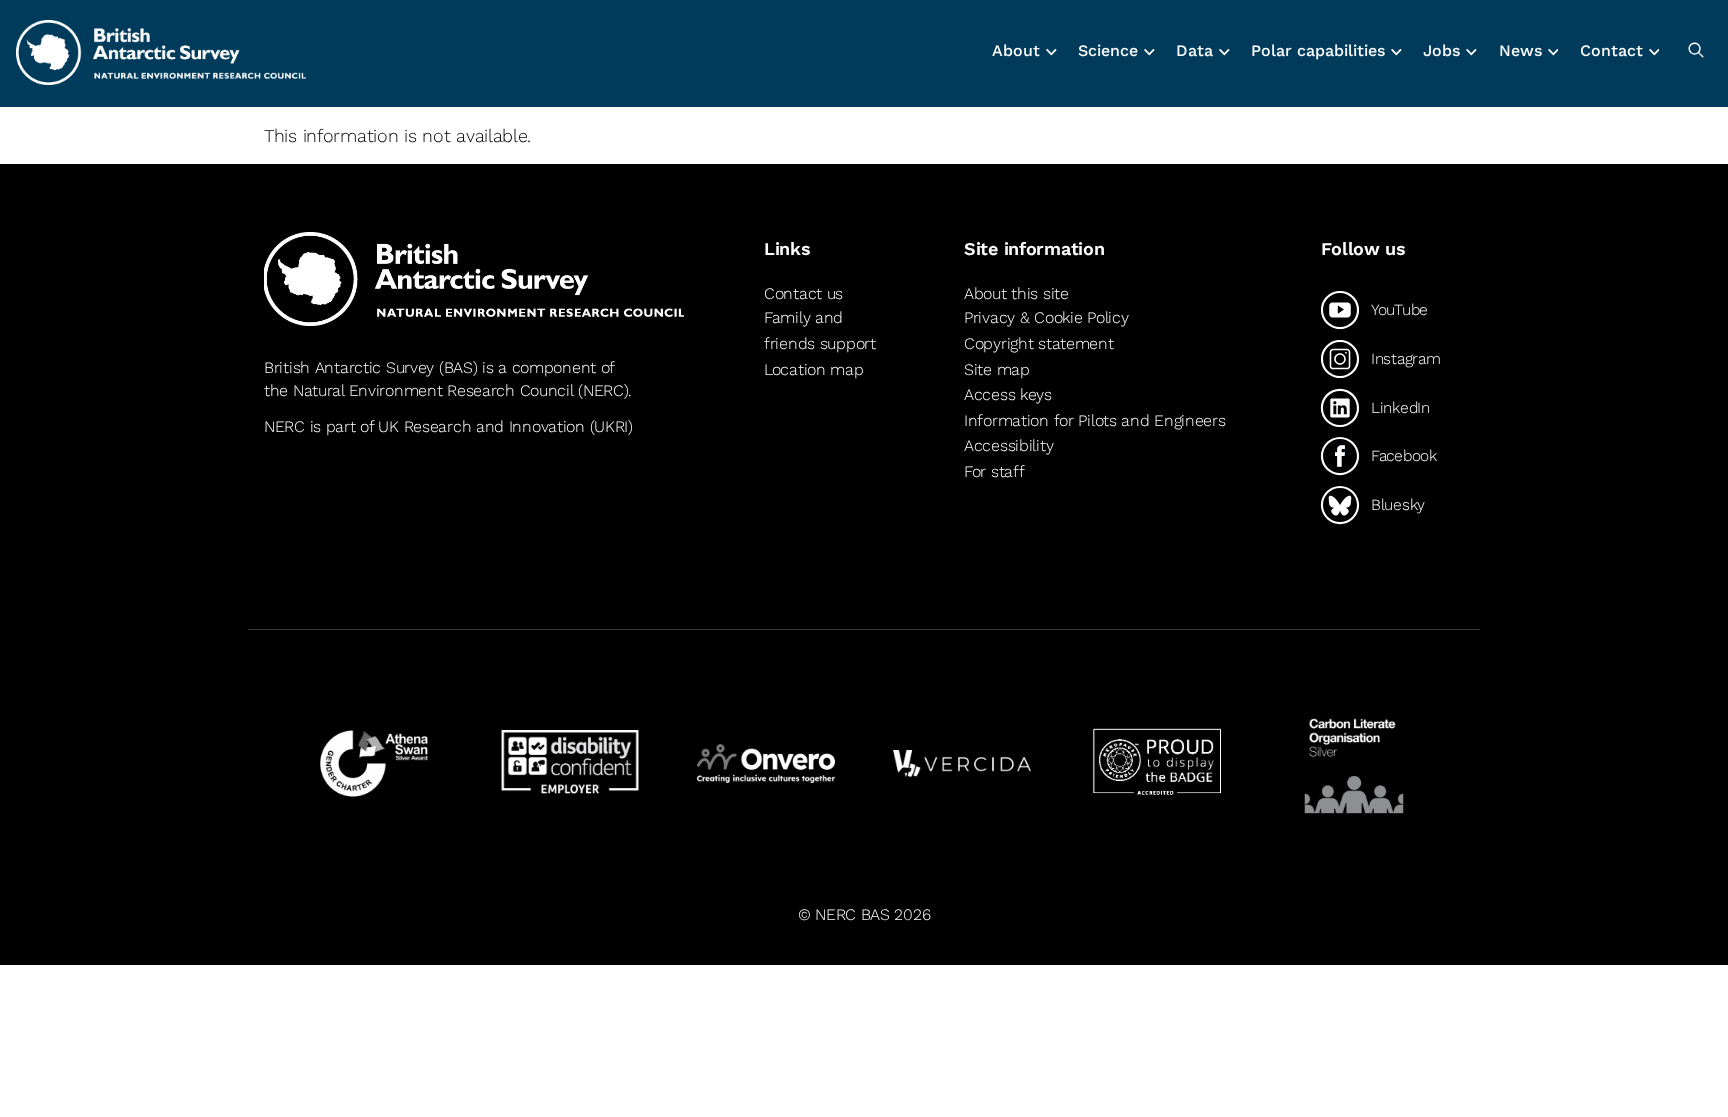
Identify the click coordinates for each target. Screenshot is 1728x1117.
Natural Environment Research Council (433, 390)
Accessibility (1008, 445)
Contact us (803, 293)
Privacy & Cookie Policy (1046, 317)
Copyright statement (1039, 343)
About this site (1016, 293)
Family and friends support (820, 330)
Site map (997, 369)
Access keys (1008, 394)
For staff (994, 471)
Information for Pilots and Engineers (1095, 420)
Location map (814, 369)
